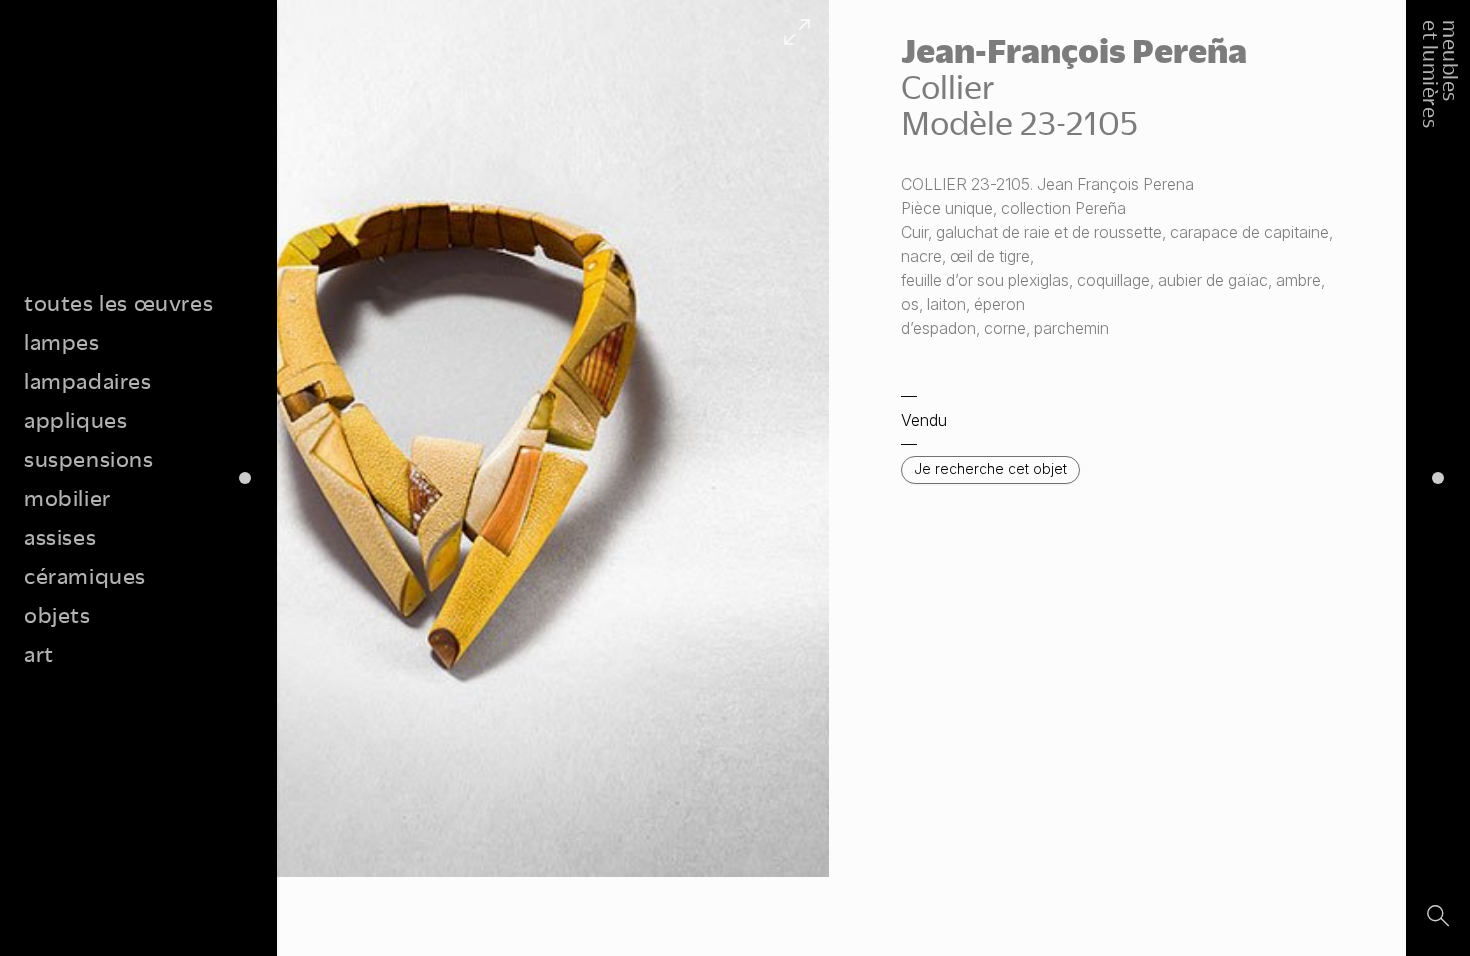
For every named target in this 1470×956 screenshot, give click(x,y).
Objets (57, 614)
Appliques (75, 419)
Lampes (62, 341)
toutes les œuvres (118, 302)
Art (39, 653)
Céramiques (85, 575)
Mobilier (67, 497)
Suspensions (89, 458)
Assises (60, 536)
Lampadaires (88, 380)
